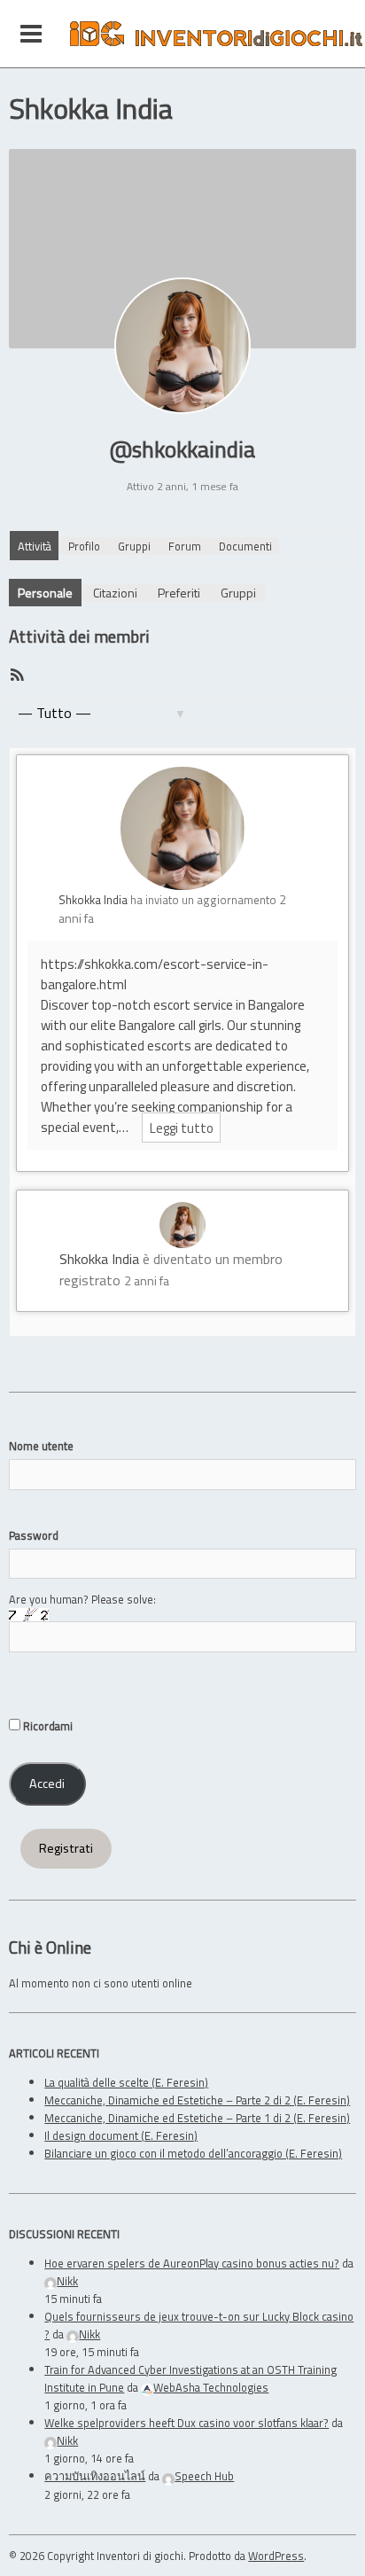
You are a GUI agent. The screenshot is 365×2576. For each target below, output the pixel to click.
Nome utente (41, 1446)
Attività (35, 546)
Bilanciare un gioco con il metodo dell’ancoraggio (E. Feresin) (193, 2153)
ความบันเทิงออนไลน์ (95, 2476)
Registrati (66, 1848)
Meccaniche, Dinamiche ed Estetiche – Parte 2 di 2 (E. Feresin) (197, 2100)
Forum (185, 546)
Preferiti (179, 593)
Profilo (84, 546)
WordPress (276, 2556)
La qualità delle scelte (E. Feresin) (126, 2082)
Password (34, 1535)
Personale (45, 593)
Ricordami (47, 1726)
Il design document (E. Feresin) (121, 2135)
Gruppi (134, 546)
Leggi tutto (182, 1127)
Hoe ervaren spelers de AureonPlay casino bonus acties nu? (192, 2263)
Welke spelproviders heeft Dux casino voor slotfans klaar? (186, 2423)
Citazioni (115, 593)
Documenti (245, 546)
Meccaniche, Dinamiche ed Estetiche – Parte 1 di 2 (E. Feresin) (197, 2118)
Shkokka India (93, 900)
